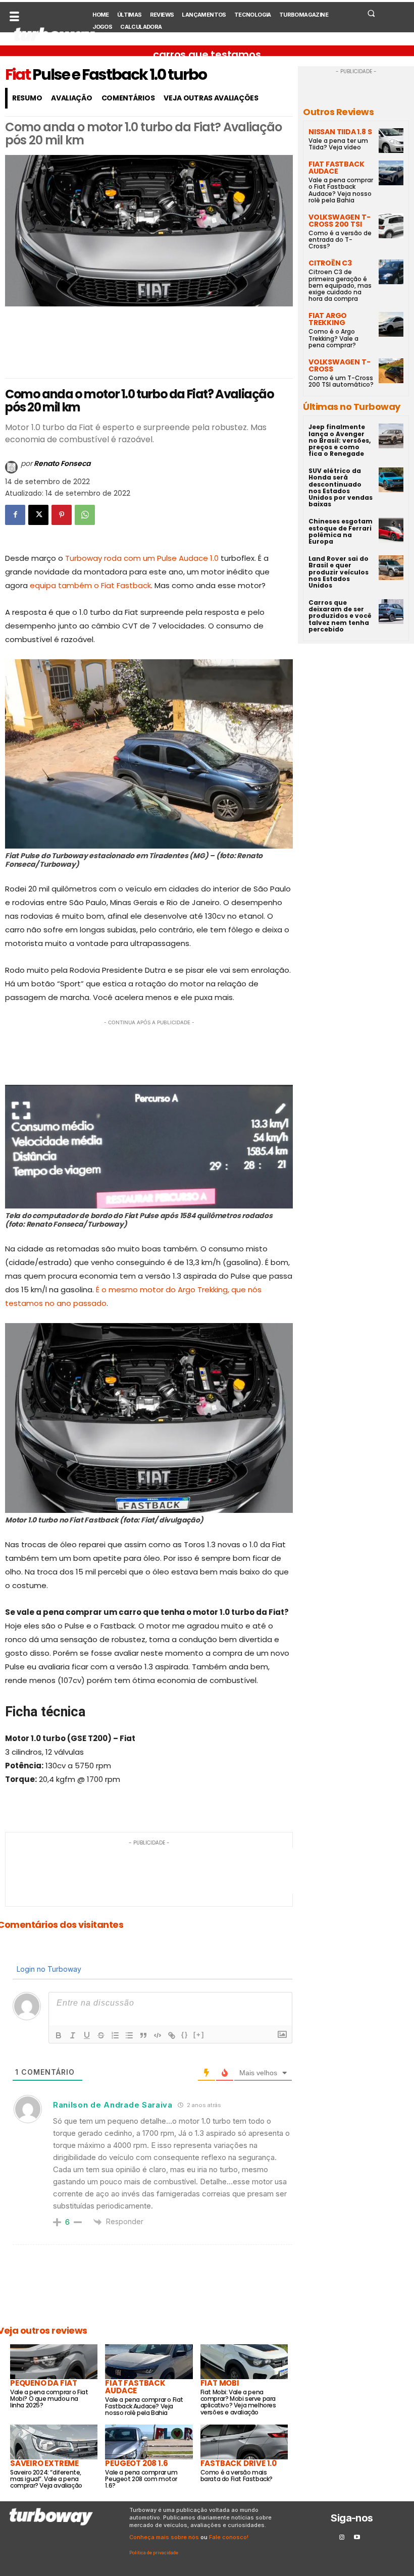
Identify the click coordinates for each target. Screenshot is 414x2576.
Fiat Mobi (220, 2383)
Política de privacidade (154, 2553)
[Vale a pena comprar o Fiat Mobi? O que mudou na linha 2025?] (54, 2362)
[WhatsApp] (85, 515)
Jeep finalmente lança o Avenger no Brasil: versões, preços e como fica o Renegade (340, 440)
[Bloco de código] (158, 2035)
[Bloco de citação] (143, 2035)
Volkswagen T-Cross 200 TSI (339, 221)
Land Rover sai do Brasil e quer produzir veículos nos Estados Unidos (339, 572)
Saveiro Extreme (44, 2463)
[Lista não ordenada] (129, 2035)
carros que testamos (207, 55)
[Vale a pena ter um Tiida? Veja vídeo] (391, 141)
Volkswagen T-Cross (339, 365)
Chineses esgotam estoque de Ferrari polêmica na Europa (341, 531)
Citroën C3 (330, 263)
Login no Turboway (48, 1969)
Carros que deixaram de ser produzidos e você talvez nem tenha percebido (340, 616)
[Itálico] (73, 2035)
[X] (38, 515)
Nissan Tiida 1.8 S (340, 132)
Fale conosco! (229, 2537)
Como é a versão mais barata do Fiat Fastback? (237, 2476)
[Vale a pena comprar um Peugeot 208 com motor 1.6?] (149, 2442)
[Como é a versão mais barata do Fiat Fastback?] (244, 2442)
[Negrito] (59, 2035)
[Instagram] (342, 2538)
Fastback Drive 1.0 (239, 2463)
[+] (199, 2035)
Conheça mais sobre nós (164, 2537)
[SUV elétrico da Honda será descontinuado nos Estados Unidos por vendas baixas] (391, 480)
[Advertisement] (189, 343)
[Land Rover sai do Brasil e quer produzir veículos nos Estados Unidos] (391, 568)
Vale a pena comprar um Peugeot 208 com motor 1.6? (141, 2479)
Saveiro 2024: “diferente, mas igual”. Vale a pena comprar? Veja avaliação (46, 2479)
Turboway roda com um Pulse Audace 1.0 (142, 558)
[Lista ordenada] (115, 2035)
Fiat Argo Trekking (328, 319)
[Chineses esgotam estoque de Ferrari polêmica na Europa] (391, 530)
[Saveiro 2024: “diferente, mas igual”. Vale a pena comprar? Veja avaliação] (54, 2442)
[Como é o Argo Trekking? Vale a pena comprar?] (391, 324)
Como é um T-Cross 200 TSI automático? (341, 381)
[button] (371, 13)
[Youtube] (357, 2538)
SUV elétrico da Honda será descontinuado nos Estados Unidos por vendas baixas (341, 487)
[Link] (172, 2035)
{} (185, 2035)
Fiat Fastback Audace (135, 2387)
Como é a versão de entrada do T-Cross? (340, 240)
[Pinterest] (62, 515)
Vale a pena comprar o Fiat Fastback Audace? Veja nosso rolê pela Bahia (144, 2406)
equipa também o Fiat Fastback (90, 585)
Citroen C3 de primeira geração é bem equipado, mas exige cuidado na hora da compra (340, 285)
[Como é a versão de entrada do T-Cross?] (391, 226)
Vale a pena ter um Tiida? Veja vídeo (338, 144)
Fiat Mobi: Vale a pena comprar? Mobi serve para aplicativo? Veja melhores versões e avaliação (238, 2402)
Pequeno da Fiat (44, 2383)
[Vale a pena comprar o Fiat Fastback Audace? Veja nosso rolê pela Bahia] (149, 2362)
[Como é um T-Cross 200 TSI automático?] (391, 371)
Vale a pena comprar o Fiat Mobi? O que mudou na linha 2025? (49, 2399)
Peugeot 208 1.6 (136, 2463)
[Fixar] (101, 2035)
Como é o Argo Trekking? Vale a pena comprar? (333, 338)
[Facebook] (15, 515)
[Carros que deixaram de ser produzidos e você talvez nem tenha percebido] (391, 612)
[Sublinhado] (87, 2035)
